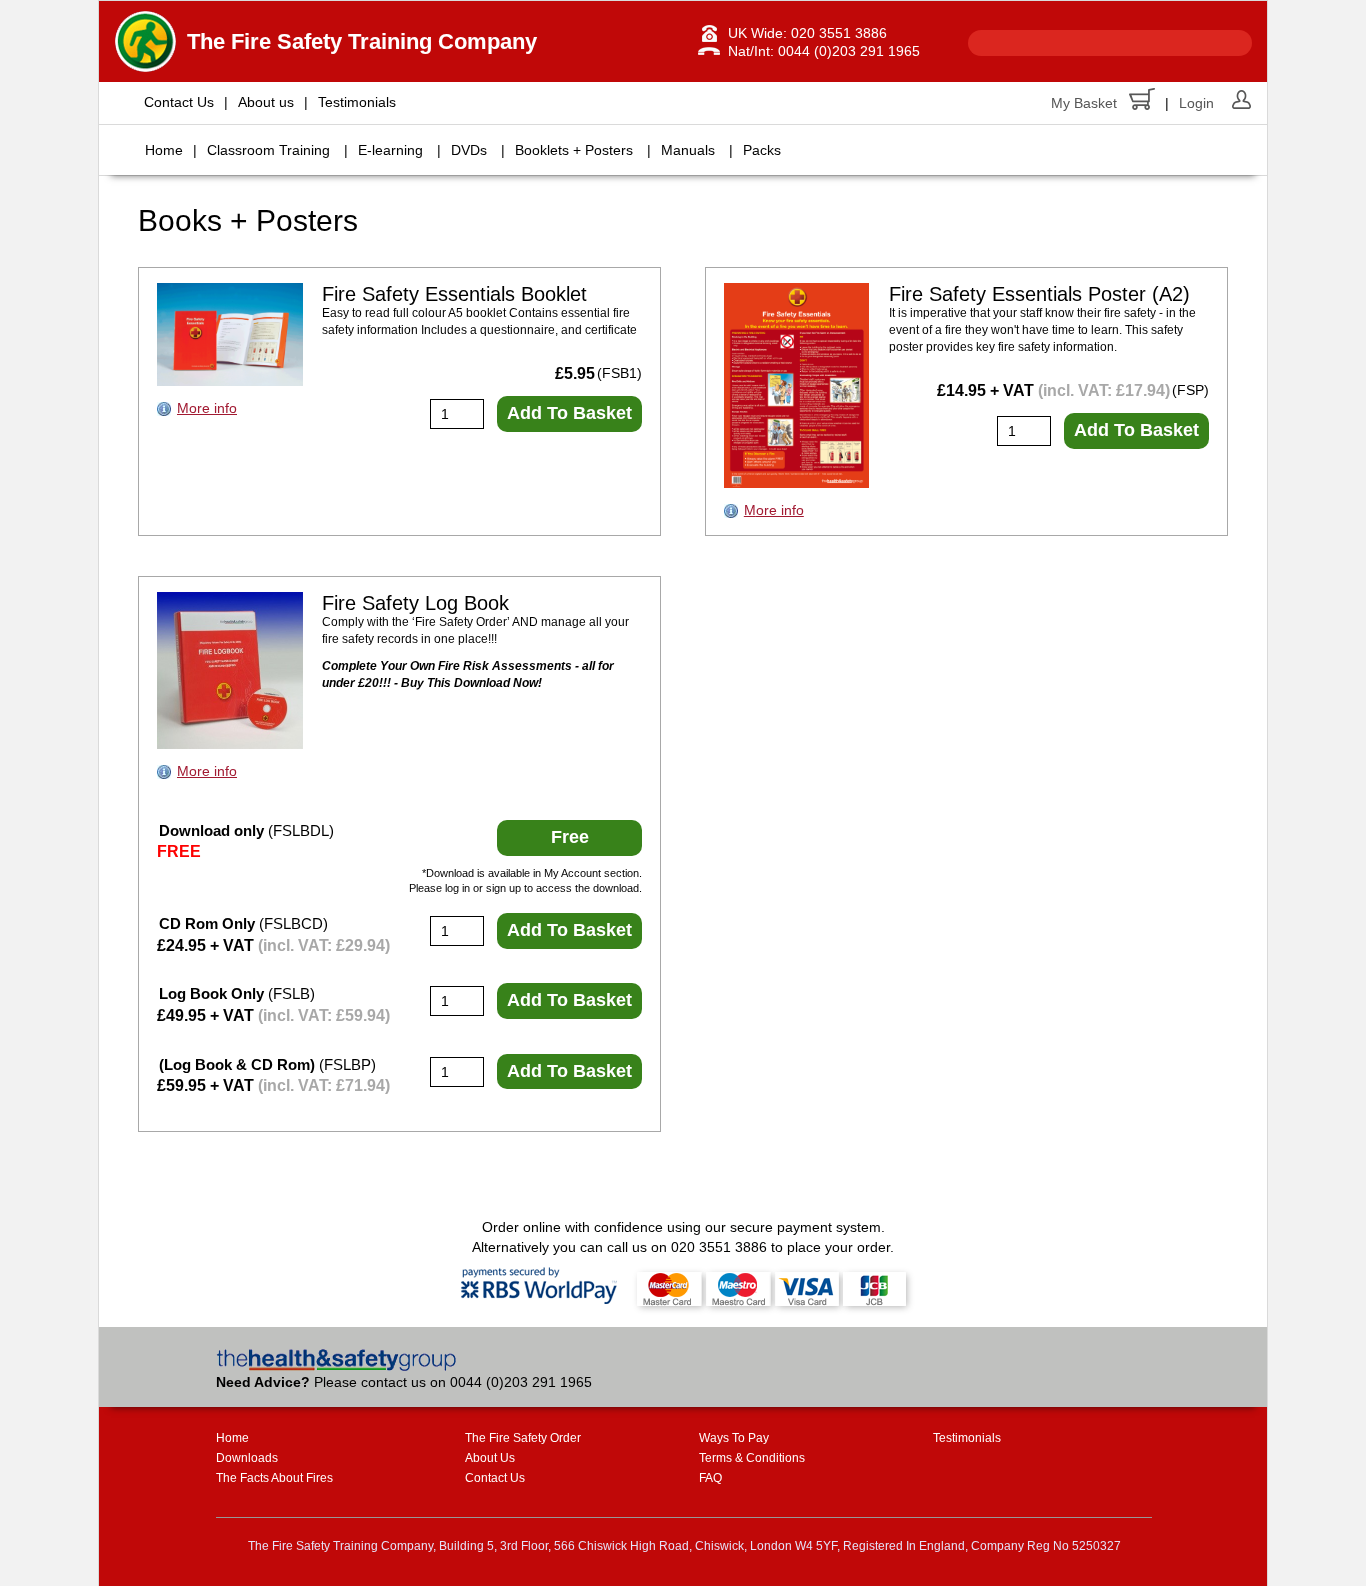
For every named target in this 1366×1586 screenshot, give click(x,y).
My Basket (1084, 102)
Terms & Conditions (752, 1458)
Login (1196, 102)
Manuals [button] (688, 150)
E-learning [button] (390, 150)
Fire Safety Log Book (415, 603)
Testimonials (357, 102)
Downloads (247, 1458)
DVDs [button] (469, 150)
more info (207, 408)
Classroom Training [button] (268, 150)
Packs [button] (762, 150)
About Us (490, 1458)
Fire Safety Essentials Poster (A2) (1039, 294)
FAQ (710, 1478)
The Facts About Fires (274, 1478)
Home (164, 150)
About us (266, 102)
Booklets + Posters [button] (574, 150)
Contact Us (179, 102)
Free (570, 837)
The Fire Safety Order (523, 1438)
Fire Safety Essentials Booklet (454, 294)
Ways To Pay (734, 1438)
